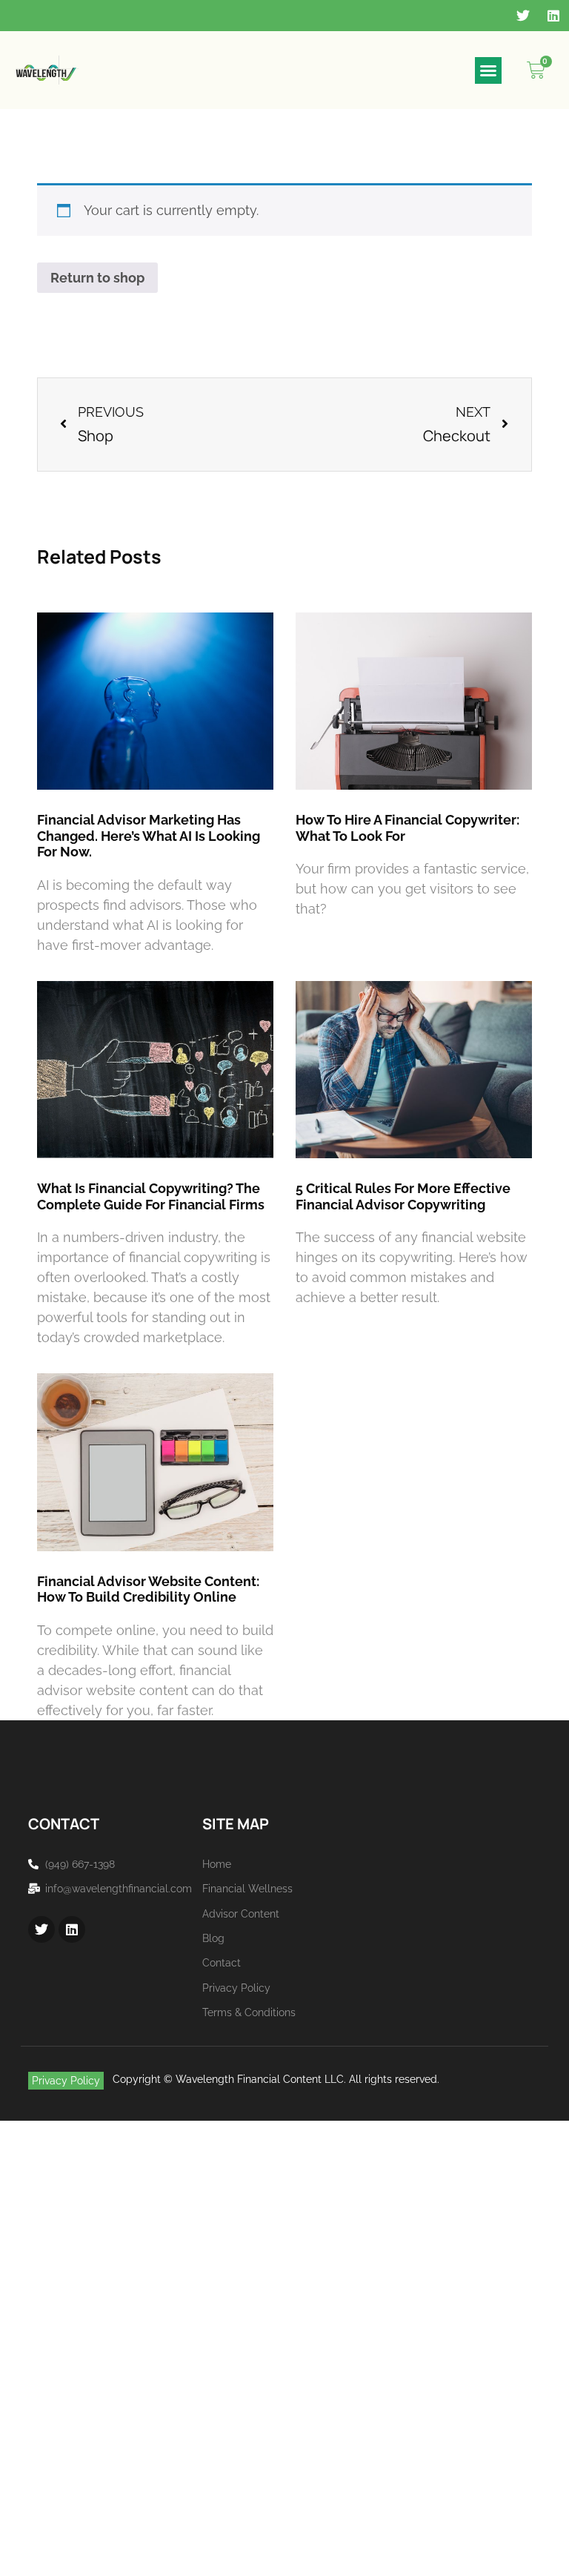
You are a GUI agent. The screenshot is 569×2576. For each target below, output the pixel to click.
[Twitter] (523, 16)
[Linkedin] (553, 16)
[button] (488, 70)
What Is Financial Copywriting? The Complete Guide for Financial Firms (151, 1196)
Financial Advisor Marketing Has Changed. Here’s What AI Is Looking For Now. (149, 836)
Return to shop (97, 278)
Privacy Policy (66, 2081)
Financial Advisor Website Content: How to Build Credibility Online (148, 1589)
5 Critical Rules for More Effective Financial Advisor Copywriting (403, 1196)
